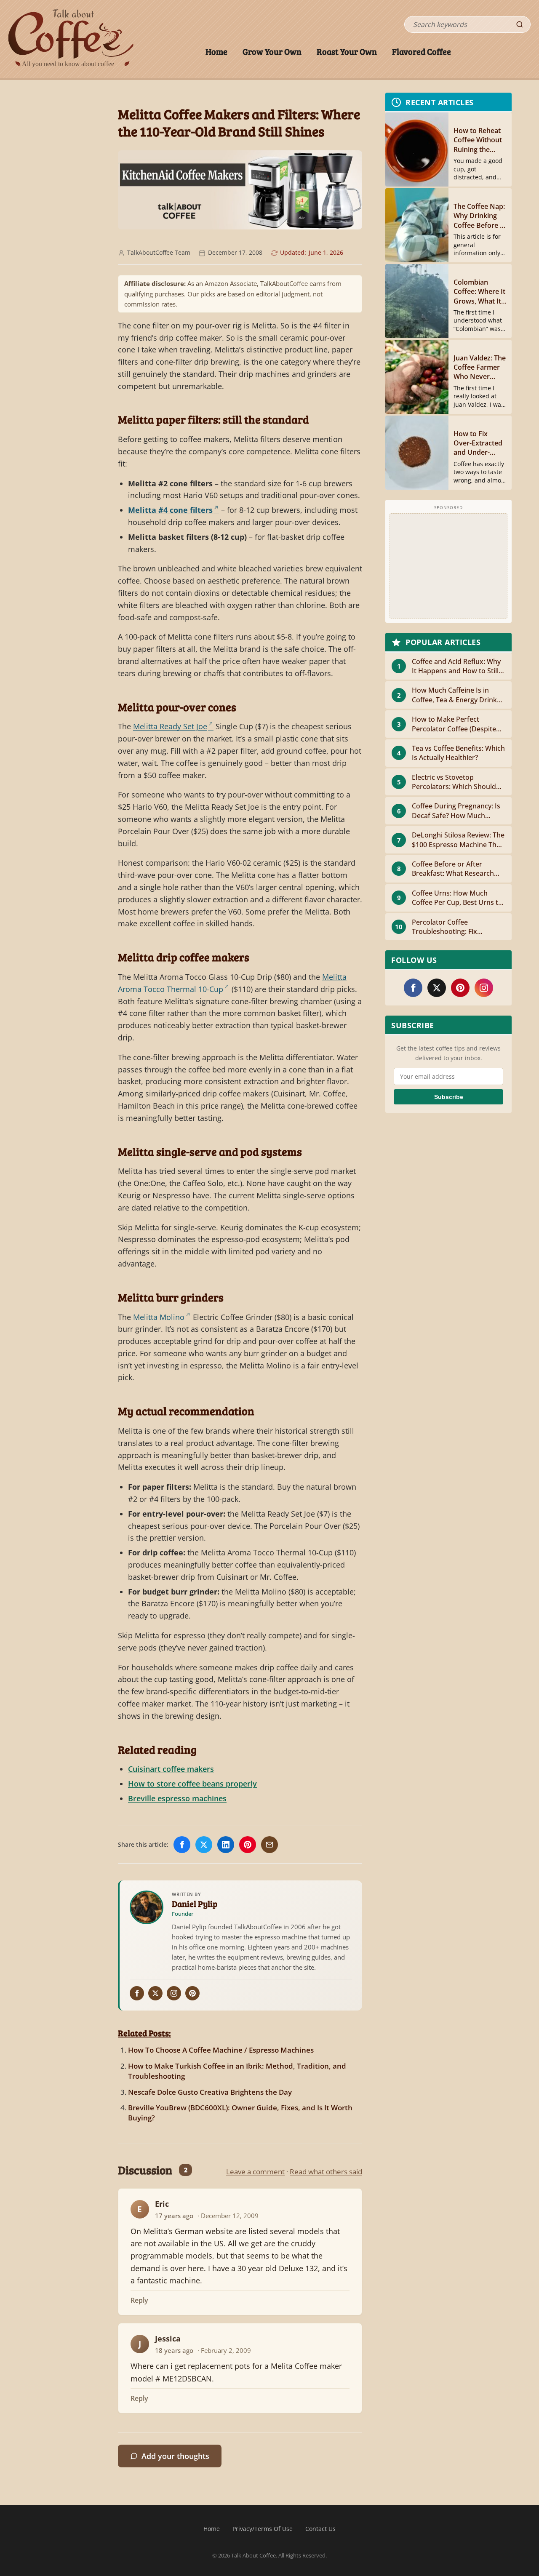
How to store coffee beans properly (192, 1784)
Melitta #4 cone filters (170, 510)
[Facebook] (137, 1993)
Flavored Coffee (422, 51)
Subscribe (449, 1097)
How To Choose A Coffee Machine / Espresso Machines (221, 2050)
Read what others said (326, 2172)
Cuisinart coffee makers (171, 1769)
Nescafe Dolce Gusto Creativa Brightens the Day (210, 2092)
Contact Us (320, 2529)
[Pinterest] (192, 1993)
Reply (139, 2300)
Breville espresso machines (177, 1798)
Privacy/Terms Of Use (263, 2529)
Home (216, 51)
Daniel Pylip (195, 1904)
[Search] (520, 24)
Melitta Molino (159, 1317)
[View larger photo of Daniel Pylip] (147, 1907)
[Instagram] (174, 1993)
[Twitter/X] (155, 1993)
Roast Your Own (347, 51)
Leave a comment (255, 2172)
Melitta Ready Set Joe (170, 726)
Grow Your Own (272, 51)
